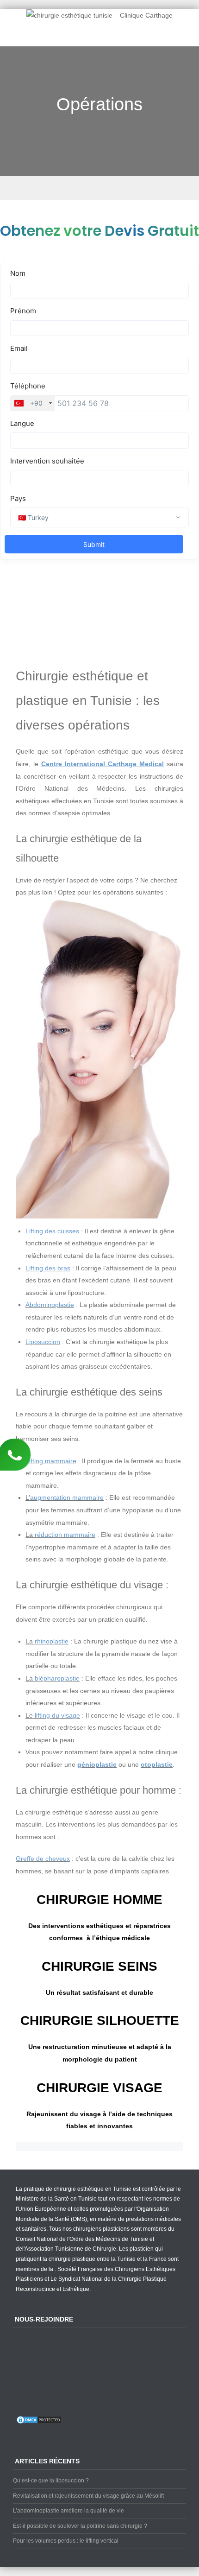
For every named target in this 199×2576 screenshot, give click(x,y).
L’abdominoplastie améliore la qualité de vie (68, 2511)
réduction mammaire (65, 1535)
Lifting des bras (48, 1268)
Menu (99, 188)
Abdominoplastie (50, 1305)
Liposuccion (43, 1342)
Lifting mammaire (51, 1461)
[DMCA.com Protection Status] (39, 2423)
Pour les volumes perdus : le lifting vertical (66, 2541)
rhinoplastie (52, 1641)
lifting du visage (57, 1715)
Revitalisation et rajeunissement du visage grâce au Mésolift (88, 2496)
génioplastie (97, 1764)
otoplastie (157, 1764)
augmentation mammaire (67, 1497)
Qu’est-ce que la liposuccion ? (51, 2481)
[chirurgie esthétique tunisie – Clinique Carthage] (99, 15)
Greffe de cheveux (43, 1859)
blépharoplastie (57, 1678)
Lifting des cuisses (52, 1231)
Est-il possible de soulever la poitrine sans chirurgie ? (80, 2526)
